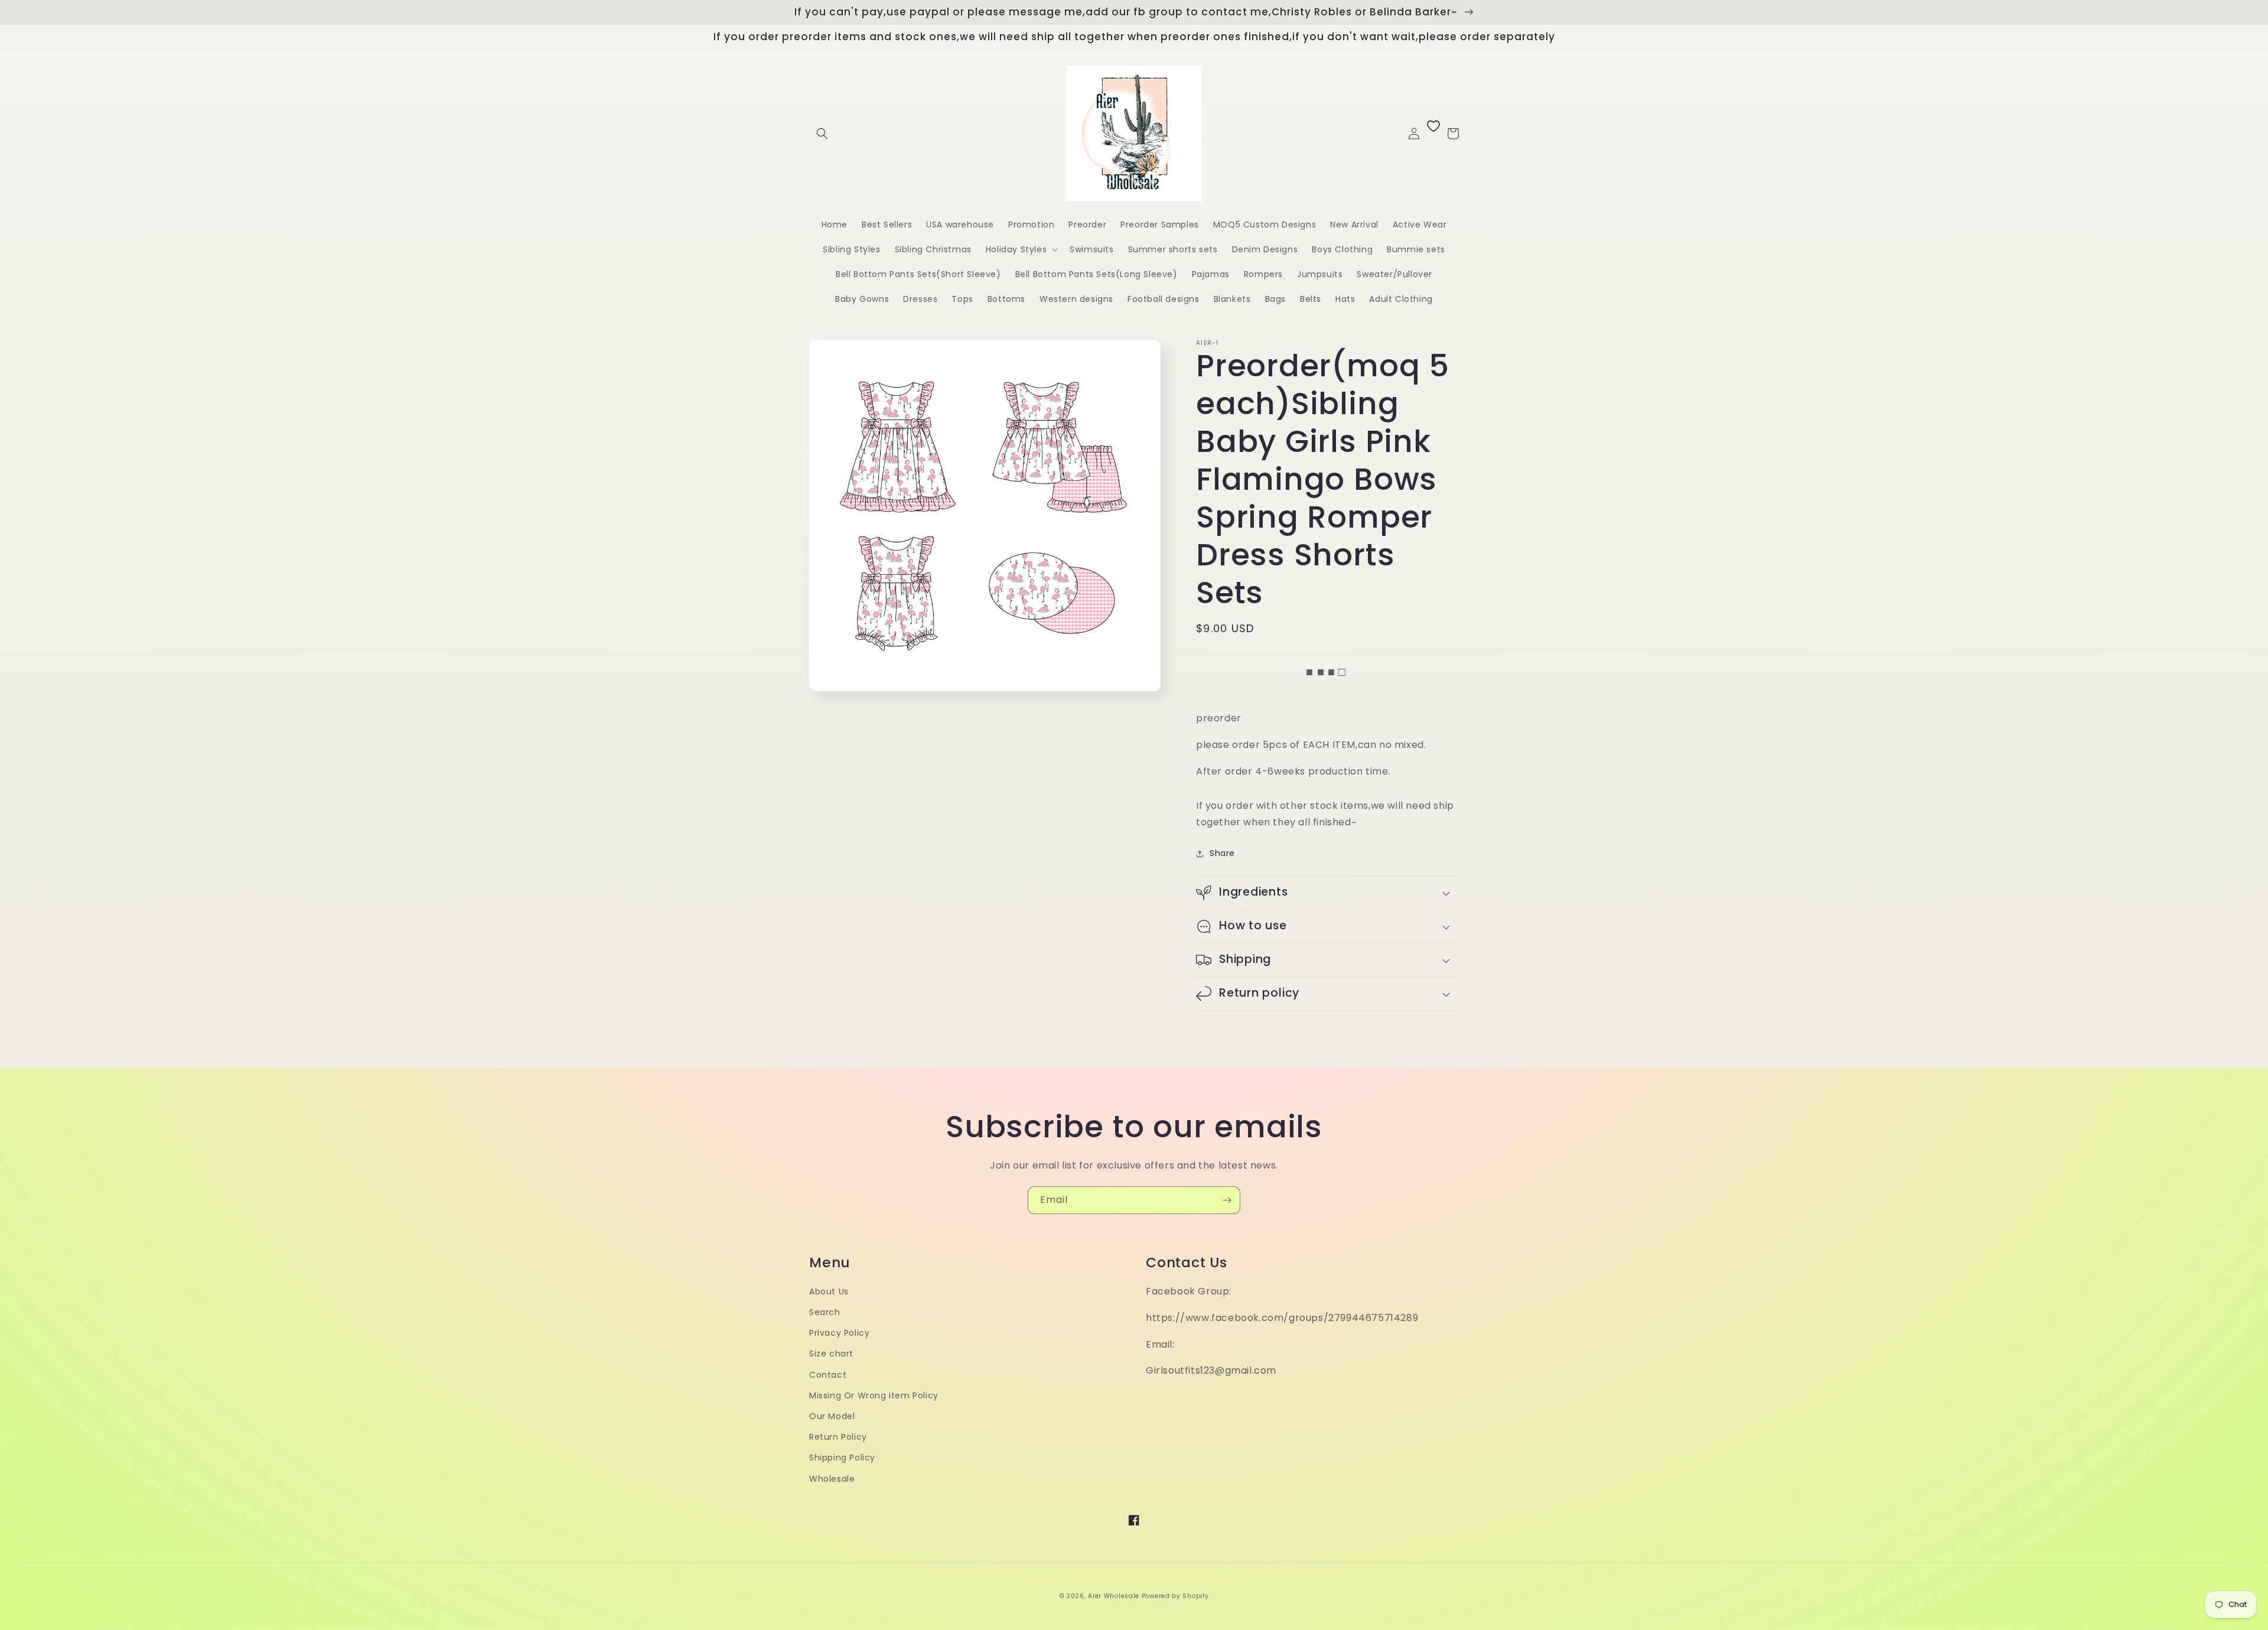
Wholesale (832, 1479)
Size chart (831, 1354)
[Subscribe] (1227, 1200)
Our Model (832, 1416)
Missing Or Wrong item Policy (874, 1395)
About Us (829, 1291)
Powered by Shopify (1175, 1596)
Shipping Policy (842, 1457)
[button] (822, 134)
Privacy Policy (839, 1333)
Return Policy (838, 1437)
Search (825, 1312)
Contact (828, 1375)
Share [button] (1222, 853)
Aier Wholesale (1114, 1596)
